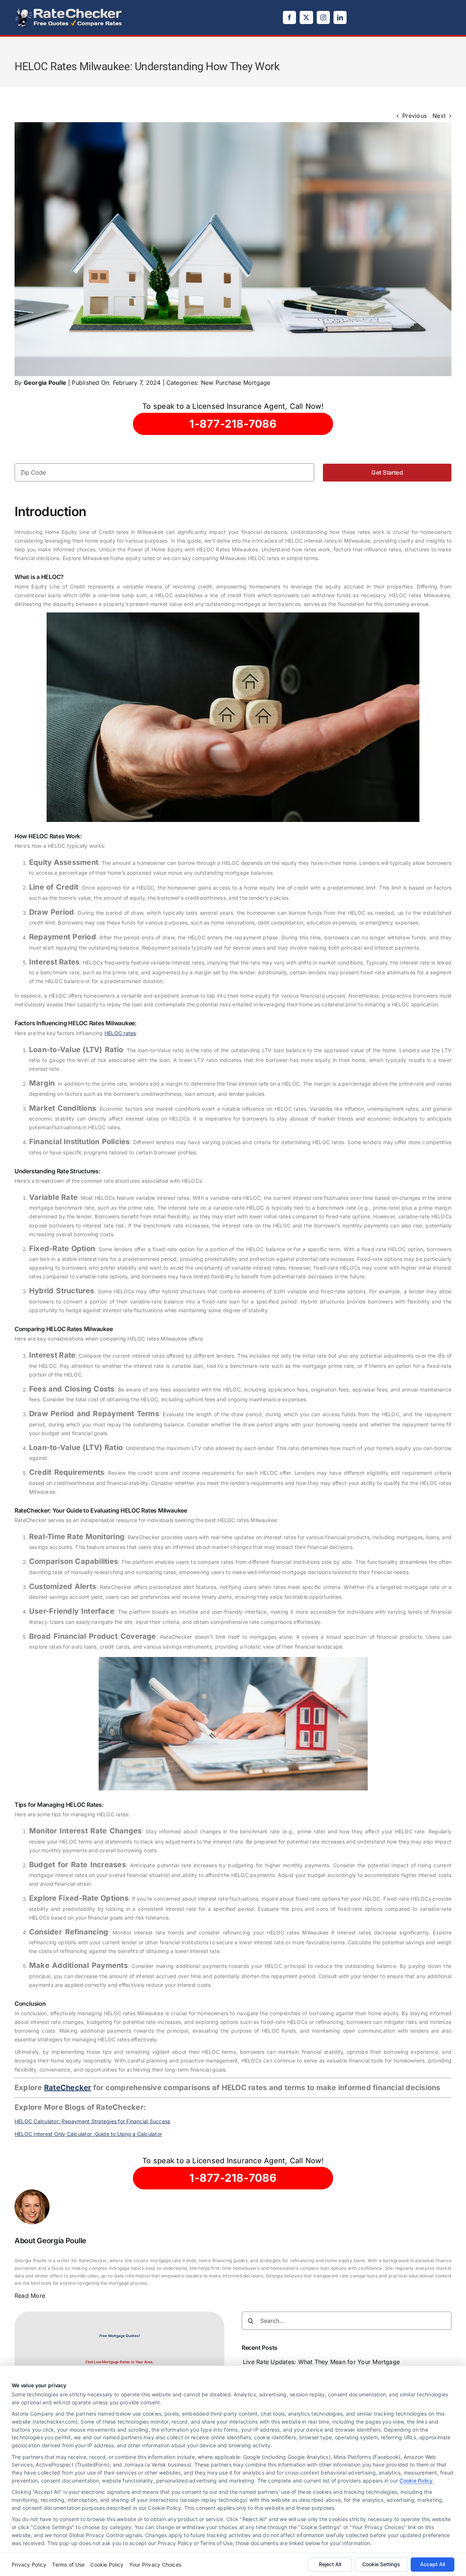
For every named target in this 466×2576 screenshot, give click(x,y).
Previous (414, 116)
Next (439, 116)
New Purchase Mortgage (236, 383)
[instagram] (323, 17)
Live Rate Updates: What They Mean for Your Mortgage (321, 2362)
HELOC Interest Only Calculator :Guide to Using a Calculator (88, 2134)
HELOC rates (120, 1033)
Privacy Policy (29, 2565)
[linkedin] (340, 17)
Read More (30, 2296)
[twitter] (306, 17)
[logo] (69, 10)
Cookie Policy (416, 2481)
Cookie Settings (381, 2564)
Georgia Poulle (45, 383)
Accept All (433, 2564)
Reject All (330, 2564)
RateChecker (68, 2088)
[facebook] (289, 17)
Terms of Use (68, 2565)
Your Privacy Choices (155, 2565)
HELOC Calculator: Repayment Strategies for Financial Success (92, 2121)
